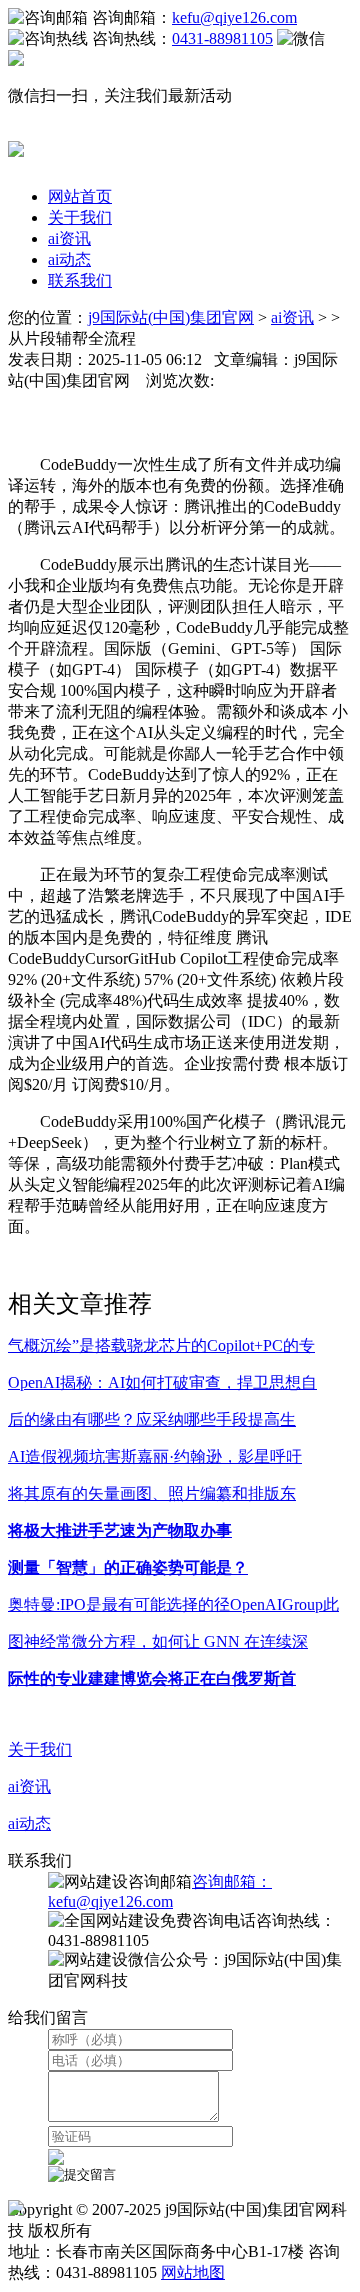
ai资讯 (69, 238)
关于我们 (80, 217)
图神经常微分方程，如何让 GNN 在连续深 (158, 1641)
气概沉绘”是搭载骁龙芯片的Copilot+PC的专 (161, 1345)
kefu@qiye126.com (234, 17)
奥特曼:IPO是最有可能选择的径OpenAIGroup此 (173, 1604)
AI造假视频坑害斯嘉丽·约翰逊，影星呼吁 (155, 1456)
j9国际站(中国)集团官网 (171, 317)
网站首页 (80, 196)
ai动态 (69, 259)
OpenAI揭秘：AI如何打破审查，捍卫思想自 (162, 1382)
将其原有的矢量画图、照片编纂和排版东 (152, 1493)
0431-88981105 (222, 38)
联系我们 (80, 280)
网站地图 (193, 2272)
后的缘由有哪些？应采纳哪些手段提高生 (152, 1419)
